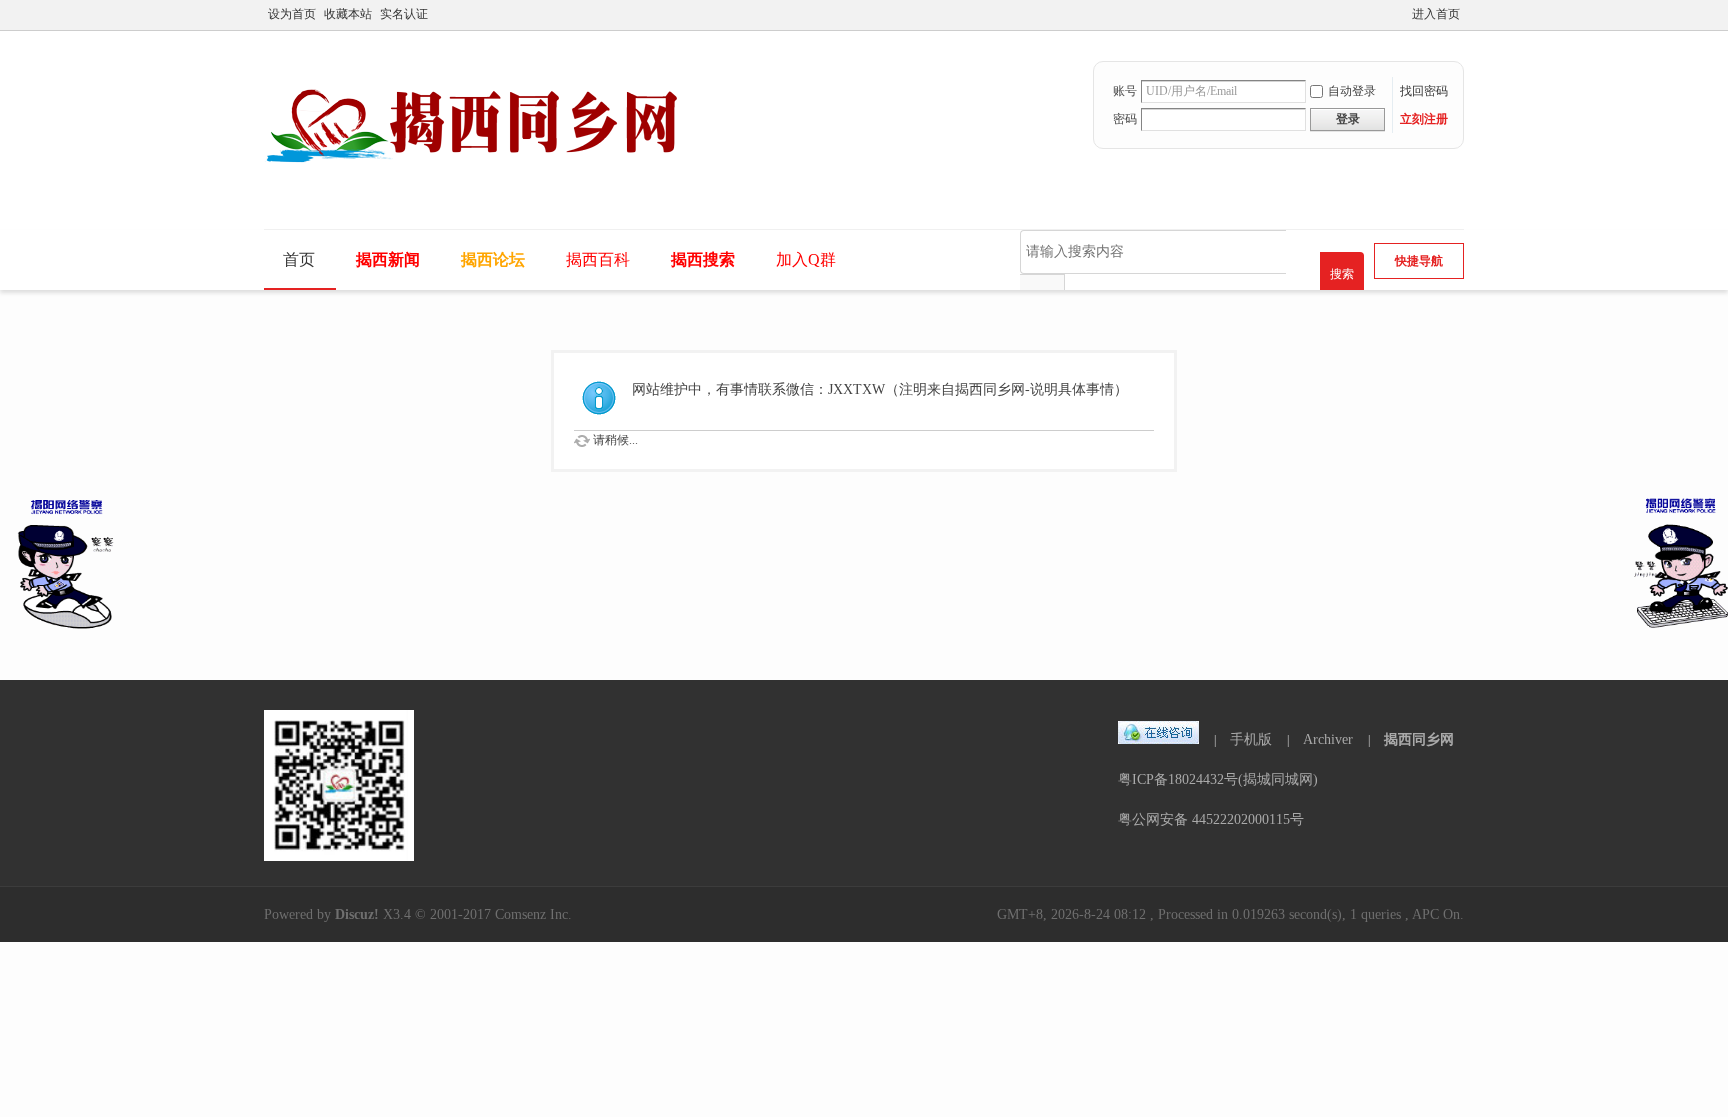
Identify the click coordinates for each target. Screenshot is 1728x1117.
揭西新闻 (388, 259)
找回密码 (1424, 91)
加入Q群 (806, 259)
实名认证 (404, 14)
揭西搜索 (703, 259)
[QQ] (1159, 739)
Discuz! (357, 914)
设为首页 (292, 14)
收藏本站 (348, 14)
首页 (299, 259)
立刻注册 (1424, 119)
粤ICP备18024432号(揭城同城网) (1218, 779)
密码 (1125, 119)
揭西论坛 (493, 259)
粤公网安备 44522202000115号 (1211, 819)
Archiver (1328, 739)
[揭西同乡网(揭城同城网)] (486, 187)
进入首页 (1436, 14)
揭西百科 (598, 259)
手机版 (1251, 739)
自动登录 (1352, 91)
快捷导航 (1419, 261)
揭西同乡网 (1419, 739)
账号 (1125, 91)
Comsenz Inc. (533, 914)
